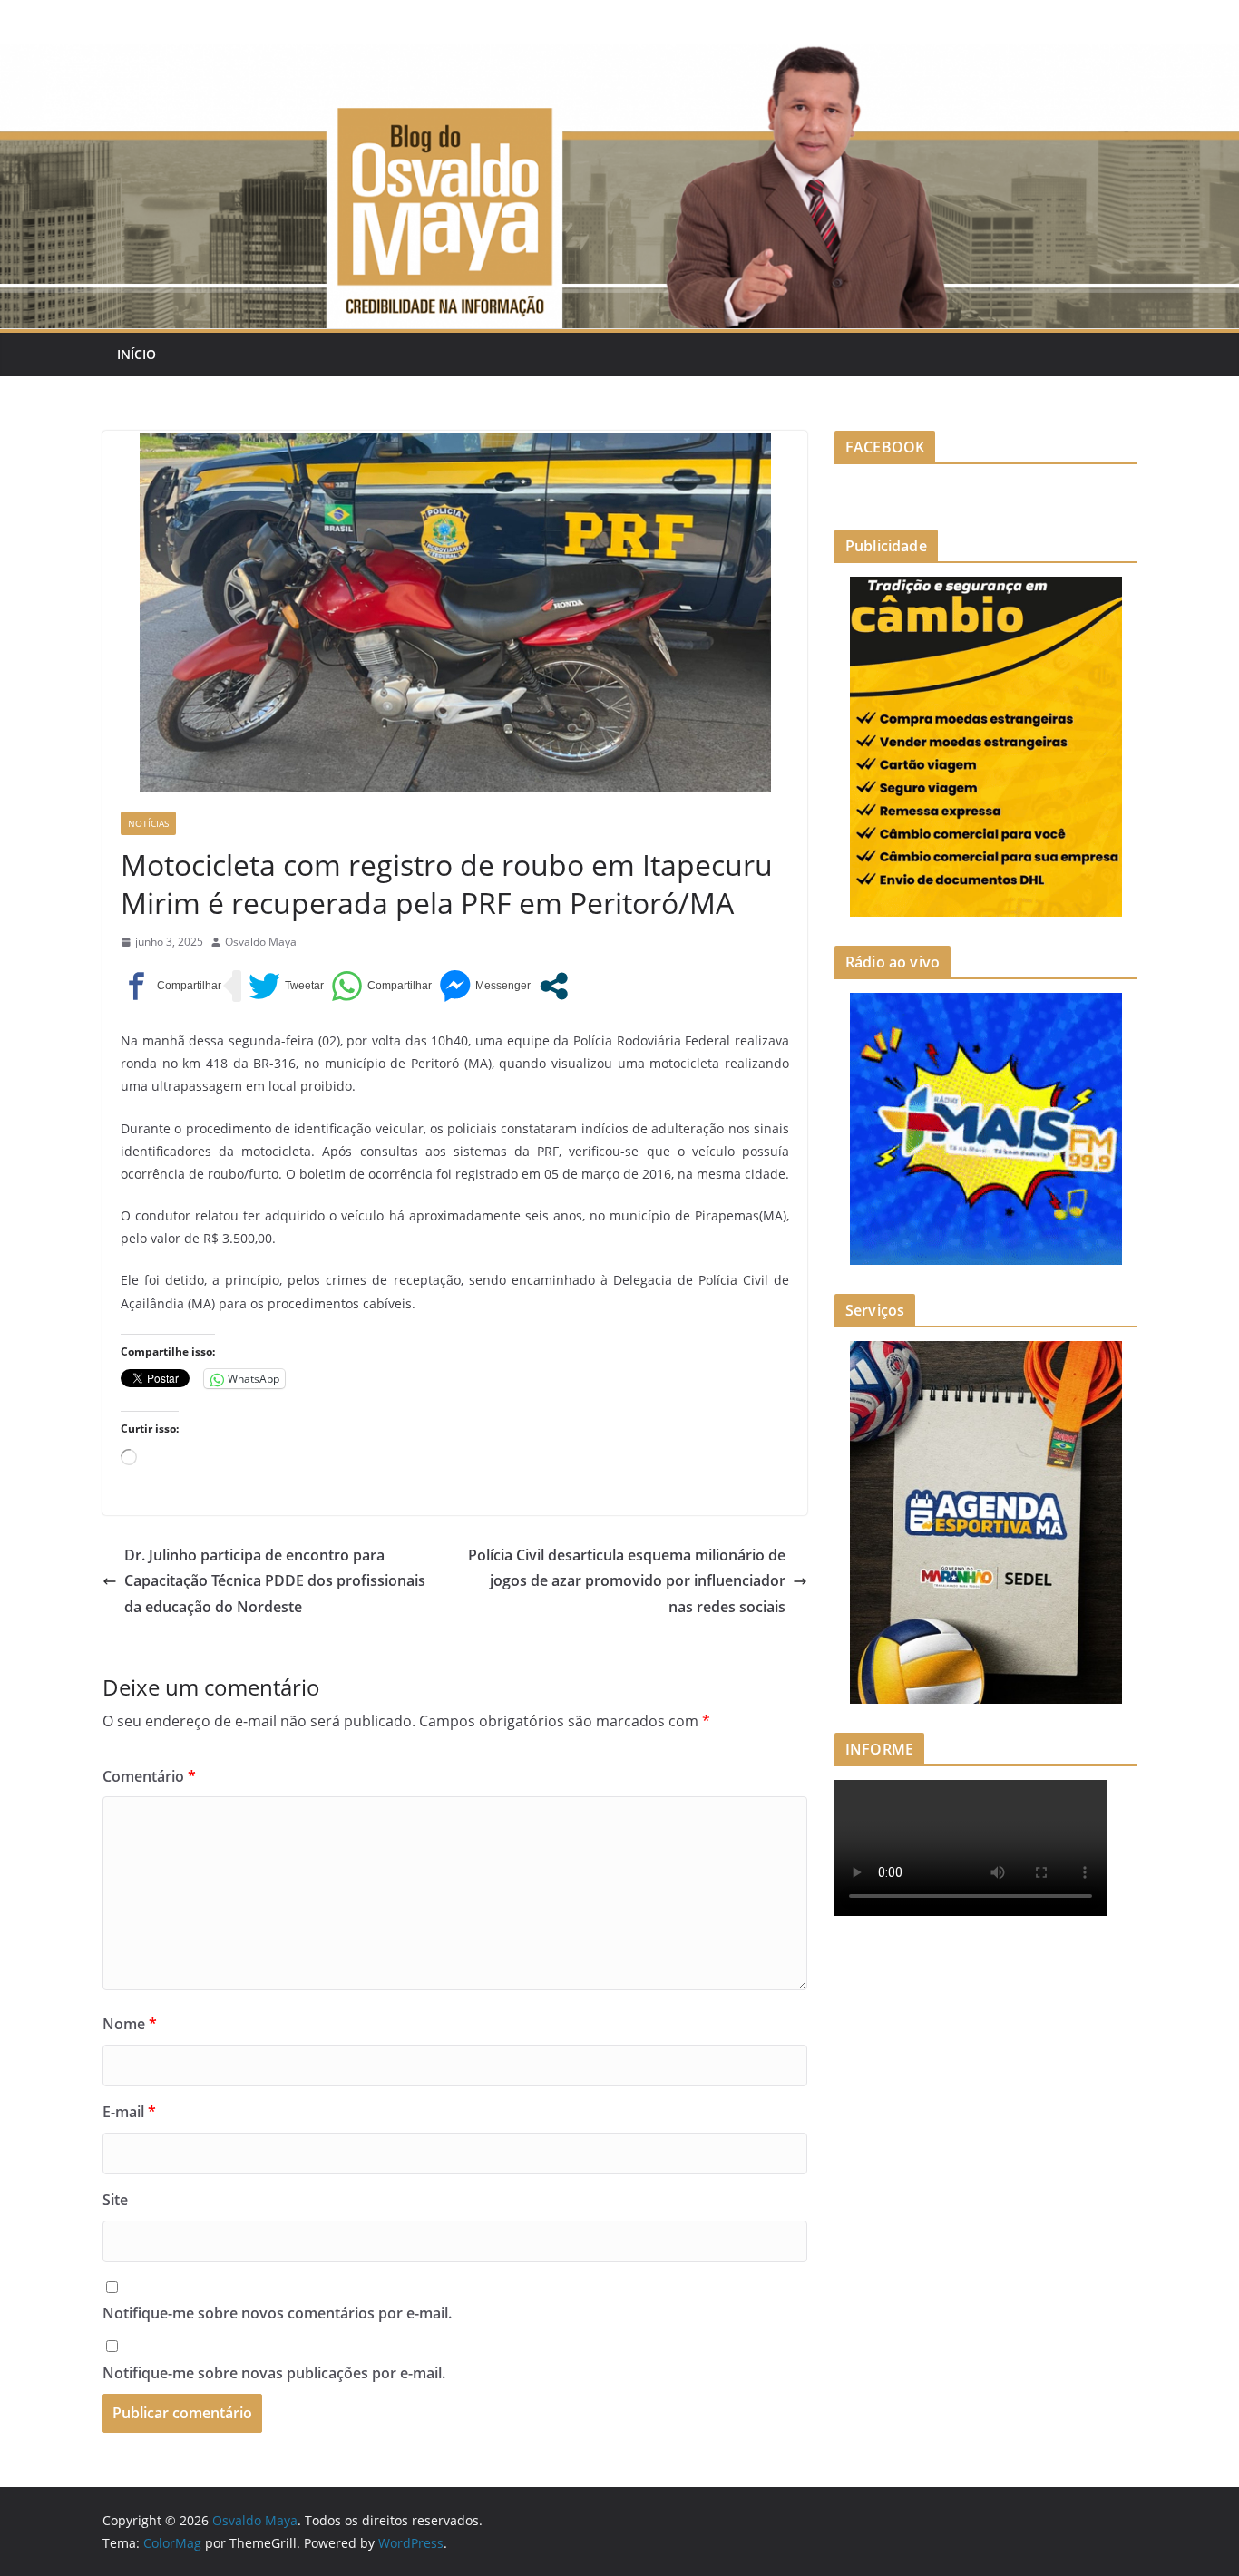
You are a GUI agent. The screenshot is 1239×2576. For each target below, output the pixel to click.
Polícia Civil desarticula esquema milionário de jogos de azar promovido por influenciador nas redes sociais (627, 1581)
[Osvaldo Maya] (619, 56)
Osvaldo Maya (261, 942)
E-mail (129, 2112)
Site (115, 2200)
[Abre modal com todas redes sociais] (554, 986)
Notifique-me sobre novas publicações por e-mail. (274, 2373)
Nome (130, 2024)
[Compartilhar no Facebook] (171, 986)
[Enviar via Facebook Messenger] (485, 986)
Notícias (148, 823)
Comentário (149, 1776)
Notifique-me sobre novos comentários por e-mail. (277, 2313)
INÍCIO (137, 354)
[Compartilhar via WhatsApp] (381, 986)
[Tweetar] (286, 986)
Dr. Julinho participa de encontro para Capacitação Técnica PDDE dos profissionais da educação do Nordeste (275, 1581)
